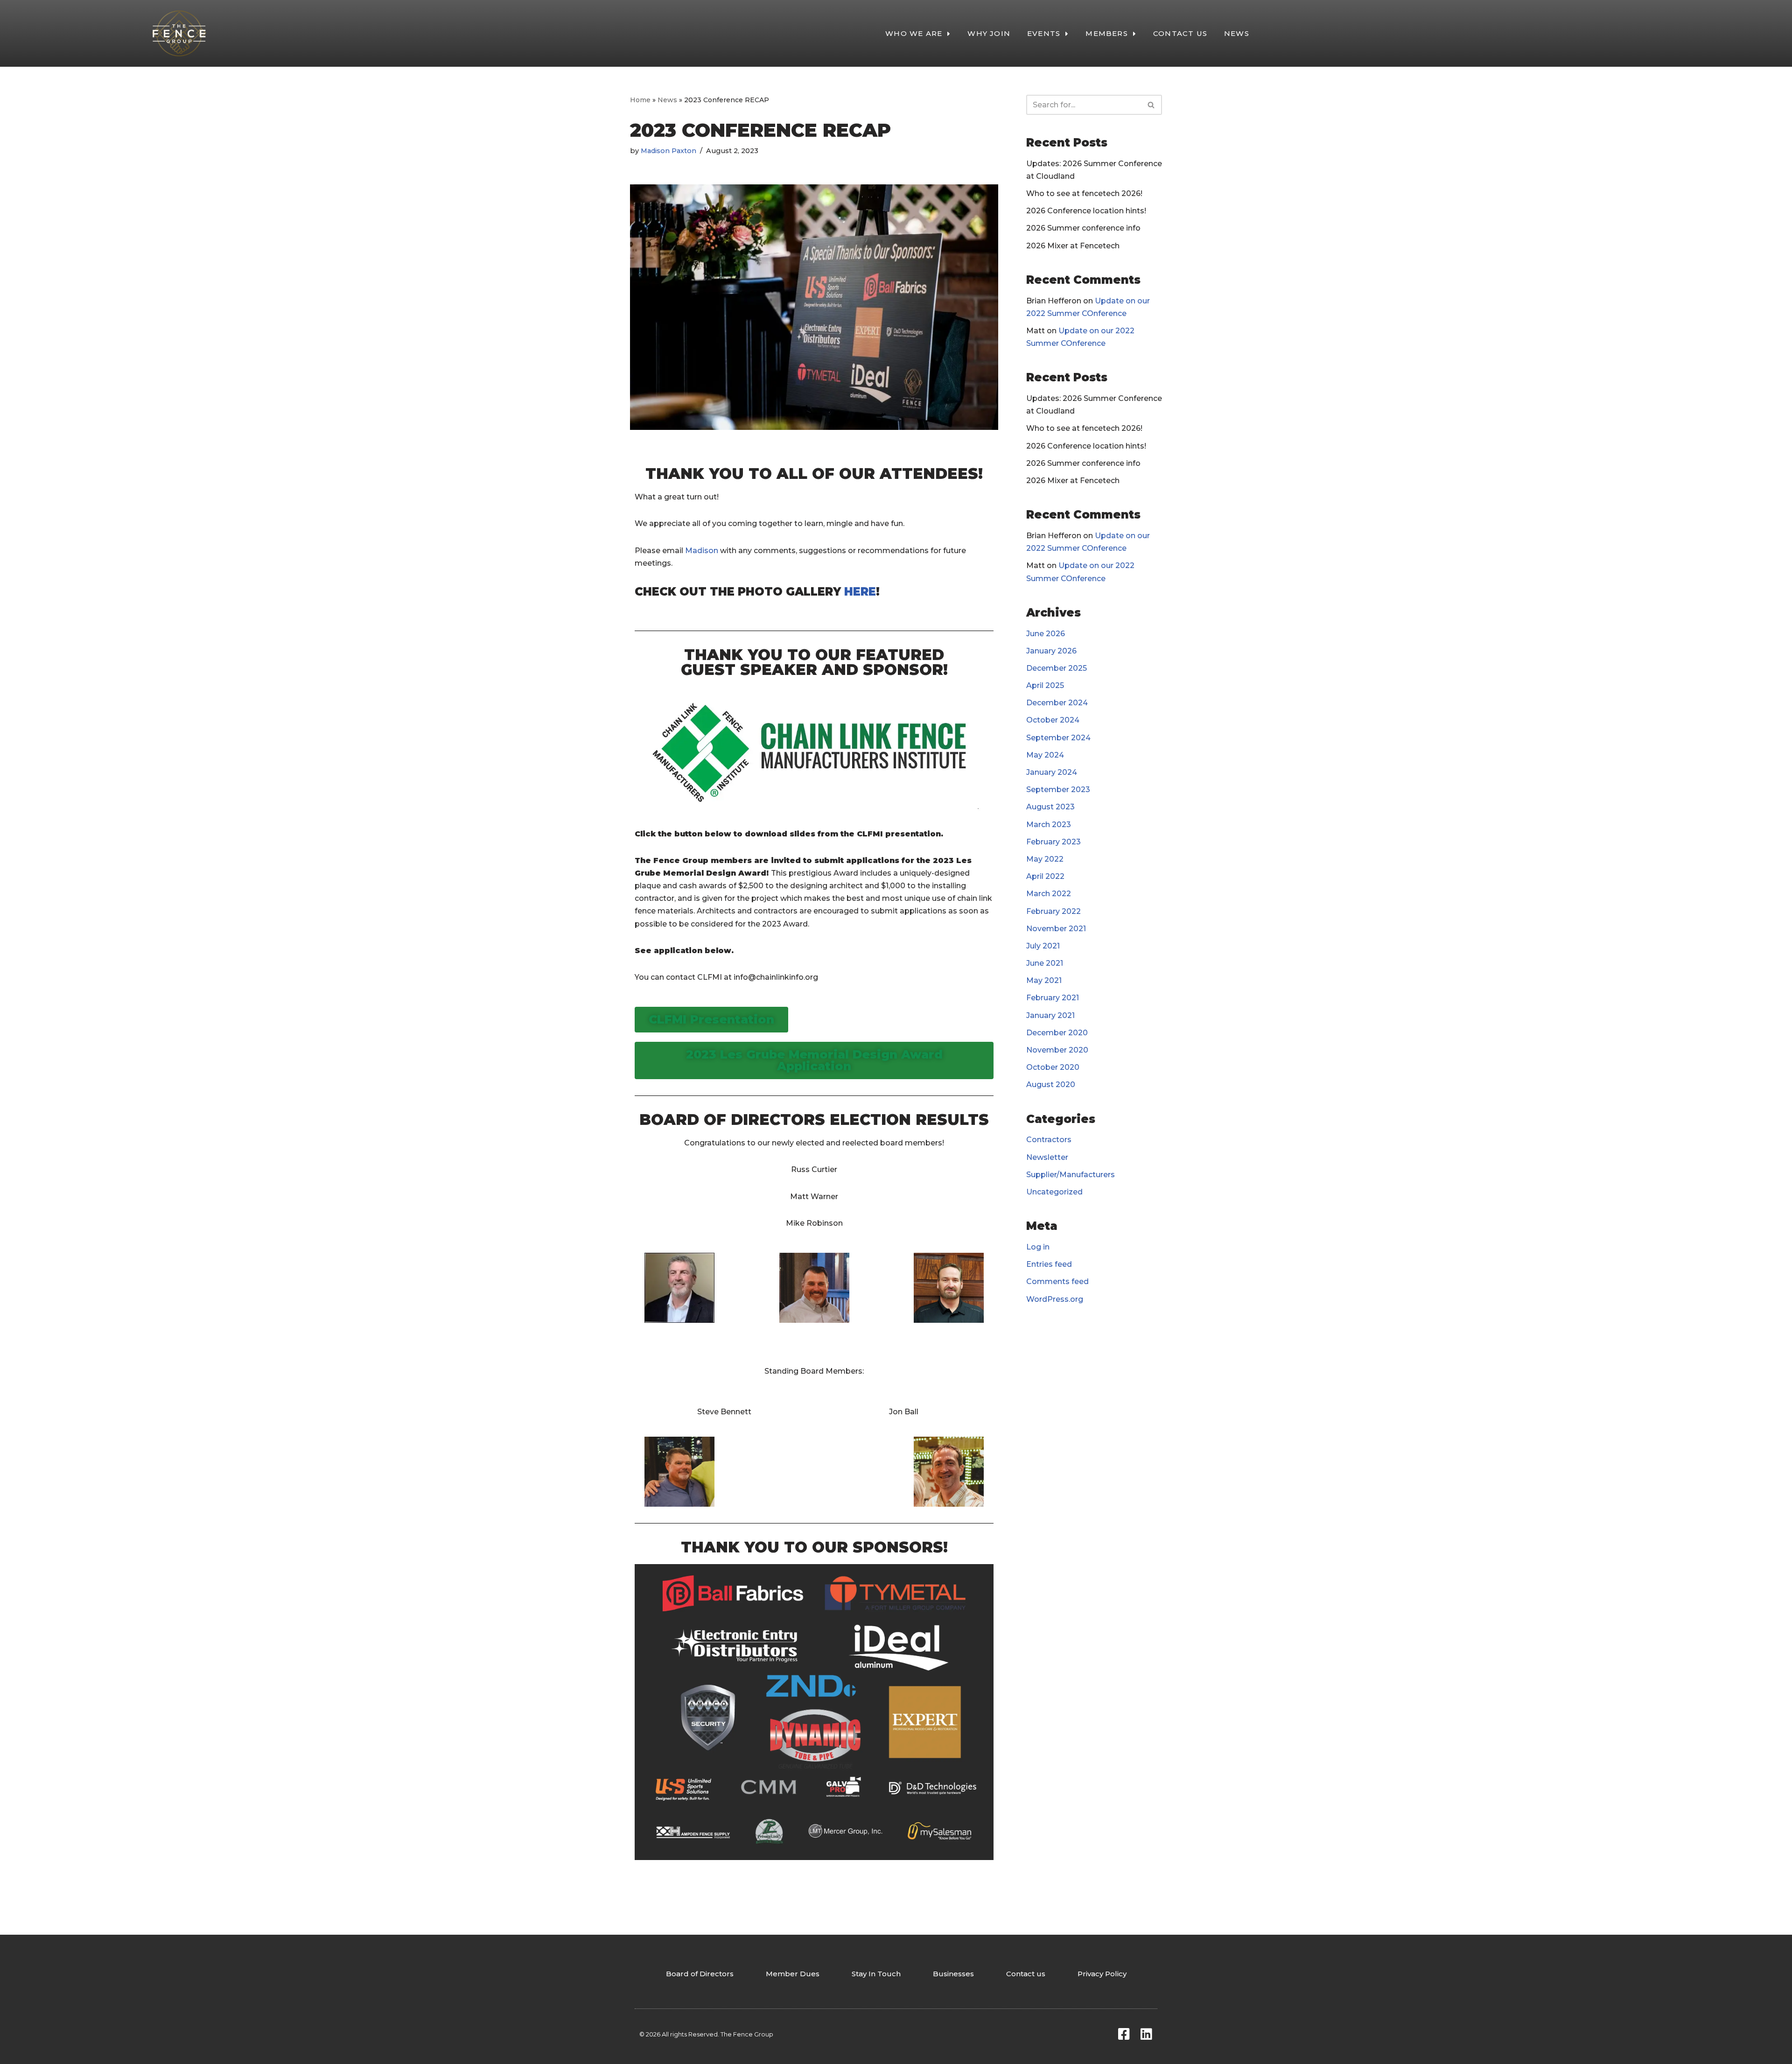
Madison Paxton (668, 151)
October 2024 (1053, 720)
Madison (702, 551)
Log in (1038, 1247)
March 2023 (1049, 825)
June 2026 (1046, 634)
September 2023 (1058, 790)
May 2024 (1045, 755)
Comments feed (1057, 1281)
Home (640, 100)
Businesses (953, 1974)
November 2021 (1056, 929)
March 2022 (1049, 894)
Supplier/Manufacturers (1071, 1175)
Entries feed (1049, 1264)
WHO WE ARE (914, 33)
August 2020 (1051, 1085)
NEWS (1237, 33)
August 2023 (1050, 807)
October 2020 (1053, 1067)
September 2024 (1058, 738)
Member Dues (793, 1974)
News (667, 100)
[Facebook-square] (1124, 2034)
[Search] (1151, 105)
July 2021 (1043, 946)
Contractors (1049, 1140)
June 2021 (1045, 963)
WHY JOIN (989, 33)
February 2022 (1053, 911)
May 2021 (1044, 980)
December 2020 (1057, 1033)
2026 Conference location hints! (1086, 211)
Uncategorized (1054, 1192)
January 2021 (1050, 1015)
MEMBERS (1106, 33)
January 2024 (1052, 772)
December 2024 (1057, 703)
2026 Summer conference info (1083, 228)
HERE (860, 592)
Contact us (1026, 1974)
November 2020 (1057, 1050)
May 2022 (1045, 859)
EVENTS (1044, 33)
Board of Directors (700, 1974)
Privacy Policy (1102, 1974)
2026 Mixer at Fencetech (1073, 246)
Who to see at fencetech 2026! (1084, 193)
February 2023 (1053, 842)
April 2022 (1045, 876)
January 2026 (1051, 651)
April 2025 (1045, 685)
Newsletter (1047, 1157)
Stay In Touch (876, 1974)
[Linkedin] (1146, 2034)
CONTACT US (1180, 33)
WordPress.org (1055, 1299)
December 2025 (1057, 668)
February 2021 (1053, 998)
